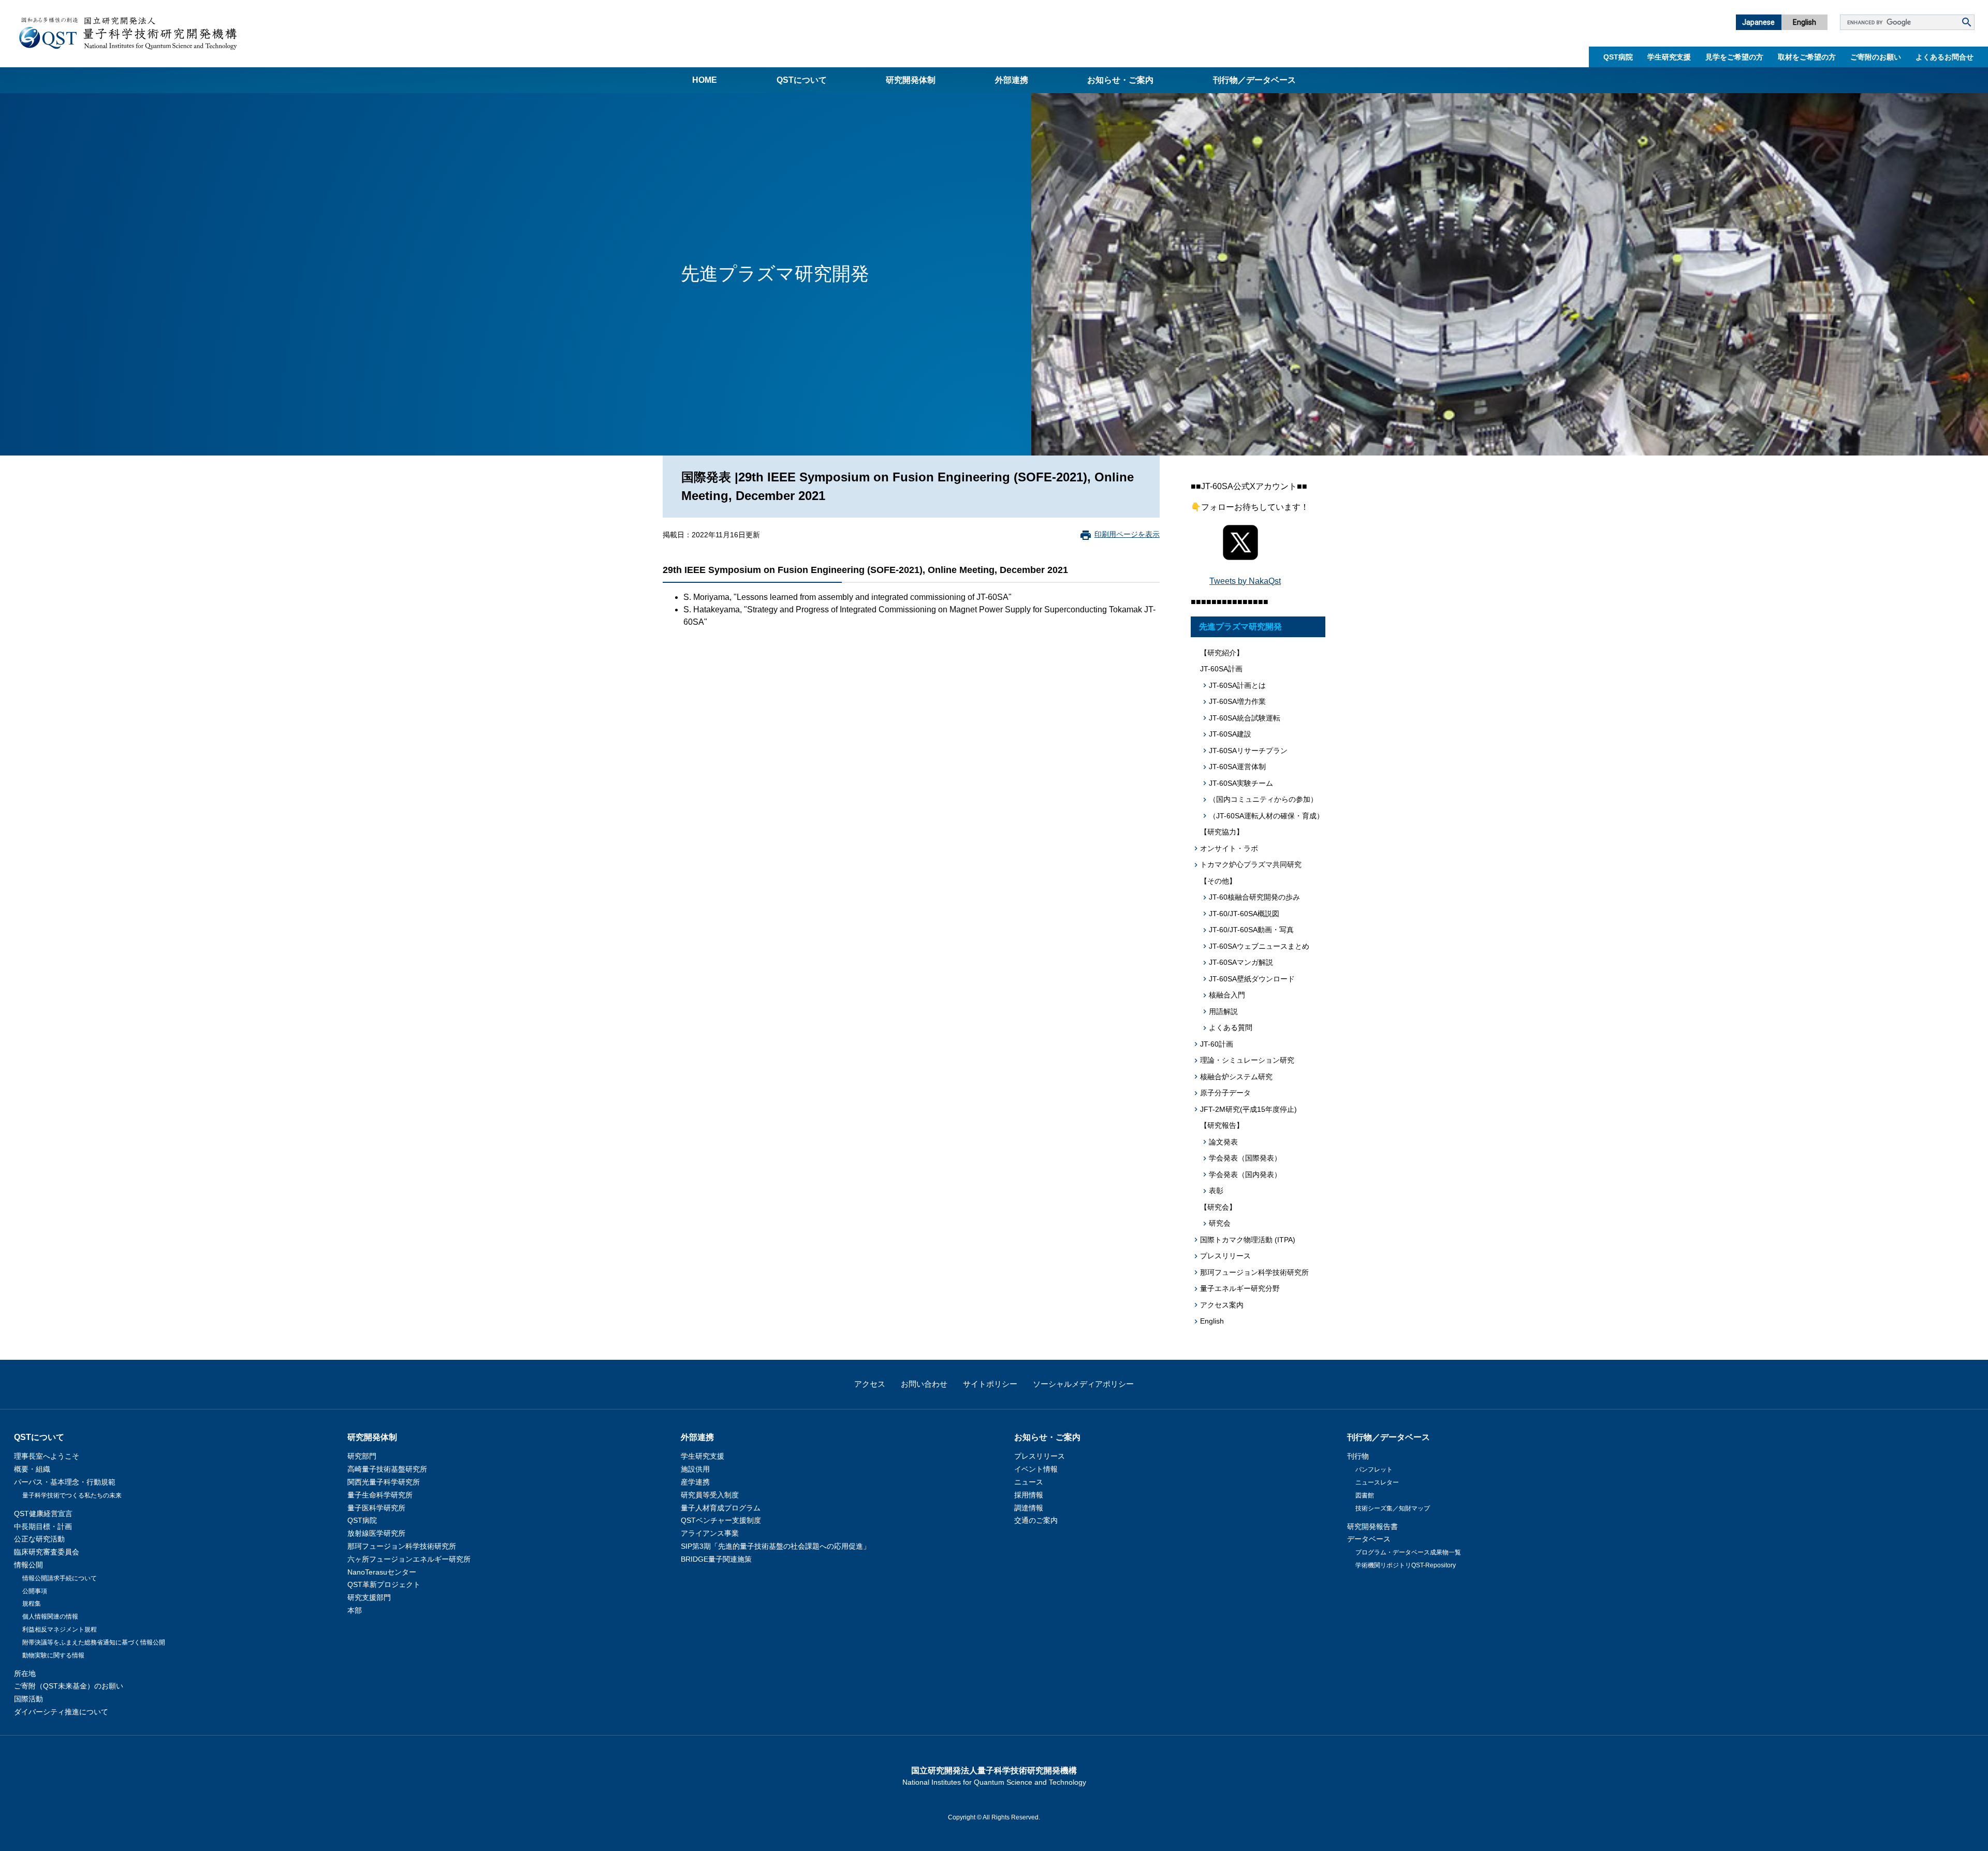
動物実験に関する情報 (53, 1655)
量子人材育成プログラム (721, 1508)
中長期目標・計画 (43, 1526)
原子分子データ (1225, 1093)
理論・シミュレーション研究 (1247, 1060)
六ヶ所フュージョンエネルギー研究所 (409, 1559)
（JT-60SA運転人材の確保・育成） (1266, 816)
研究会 (1220, 1223)
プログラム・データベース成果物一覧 (1408, 1552)
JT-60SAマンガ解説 (1241, 962)
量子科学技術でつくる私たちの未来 (72, 1495)
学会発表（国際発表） (1245, 1158)
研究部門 (362, 1456)
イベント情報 (1036, 1469)
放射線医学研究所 (376, 1533)
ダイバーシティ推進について (61, 1712)
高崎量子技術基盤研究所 (387, 1469)
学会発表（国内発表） (1245, 1174)
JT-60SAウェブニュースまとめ (1259, 946)
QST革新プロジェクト (384, 1584)
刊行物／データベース (1254, 80)
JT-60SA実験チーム (1241, 783)
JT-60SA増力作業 (1237, 701)
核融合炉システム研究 (1236, 1077)
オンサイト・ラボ (1229, 848)
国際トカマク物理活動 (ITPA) (1248, 1240)
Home (705, 80)
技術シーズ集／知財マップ (1393, 1508)
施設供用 (695, 1469)
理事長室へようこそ (47, 1456)
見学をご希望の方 (1734, 57)
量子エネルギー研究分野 (1240, 1288)
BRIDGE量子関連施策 (716, 1559)
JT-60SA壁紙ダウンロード (1252, 979)
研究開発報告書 (1372, 1526)
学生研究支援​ (1669, 57)
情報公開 (28, 1565)
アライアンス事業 (710, 1533)
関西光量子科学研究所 (384, 1482)
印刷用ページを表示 (1127, 534)
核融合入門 (1227, 995)
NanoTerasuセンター (382, 1572)
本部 (355, 1610)
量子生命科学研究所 (380, 1495)
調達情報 (1029, 1508)
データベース (1369, 1539)
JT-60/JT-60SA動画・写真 (1251, 930)
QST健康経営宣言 (43, 1514)
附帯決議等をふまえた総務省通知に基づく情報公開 (94, 1642)
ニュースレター (1377, 1482)
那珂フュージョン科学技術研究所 (1254, 1272)
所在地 (25, 1673)
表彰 (1216, 1191)
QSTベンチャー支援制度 (721, 1520)
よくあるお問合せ (1945, 57)
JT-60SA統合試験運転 (1245, 718)
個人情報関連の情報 (50, 1617)
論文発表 (1223, 1142)
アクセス (870, 1384)
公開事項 (35, 1591)
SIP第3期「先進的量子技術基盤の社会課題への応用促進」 (776, 1546)
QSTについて (802, 80)
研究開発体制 (911, 80)
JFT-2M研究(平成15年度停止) (1248, 1109)
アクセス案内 (1222, 1305)
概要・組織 (32, 1469)
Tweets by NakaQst (1245, 581)
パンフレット (1374, 1470)
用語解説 (1223, 1011)
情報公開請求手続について (60, 1578)
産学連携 (695, 1482)
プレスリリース (1225, 1256)
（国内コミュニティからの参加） (1263, 799)
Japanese (1758, 22)
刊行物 (1358, 1456)
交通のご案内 (1036, 1520)
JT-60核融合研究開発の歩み (1254, 897)
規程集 (32, 1604)
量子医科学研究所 (376, 1508)
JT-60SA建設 (1230, 734)
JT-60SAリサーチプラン (1248, 751)
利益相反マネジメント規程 (60, 1629)
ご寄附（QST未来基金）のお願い (69, 1686)
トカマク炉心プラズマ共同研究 (1251, 864)
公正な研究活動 (39, 1539)
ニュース (1029, 1482)
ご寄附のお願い (1876, 57)
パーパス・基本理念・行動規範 (65, 1482)
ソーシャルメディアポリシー (1083, 1384)
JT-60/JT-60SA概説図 (1244, 914)
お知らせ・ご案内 (1120, 80)
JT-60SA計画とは (1237, 685)
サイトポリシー (990, 1384)
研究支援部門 (369, 1597)
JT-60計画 (1217, 1044)
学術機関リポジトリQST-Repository (1406, 1565)
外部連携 (1012, 80)
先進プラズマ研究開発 (1240, 627)
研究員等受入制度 (710, 1495)
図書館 (1365, 1495)
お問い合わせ (924, 1384)
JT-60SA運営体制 (1237, 767)
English (1804, 22)
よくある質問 (1231, 1027)
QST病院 (1618, 57)
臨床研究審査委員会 (47, 1552)
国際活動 (28, 1699)
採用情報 (1029, 1495)
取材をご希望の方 (1807, 57)
